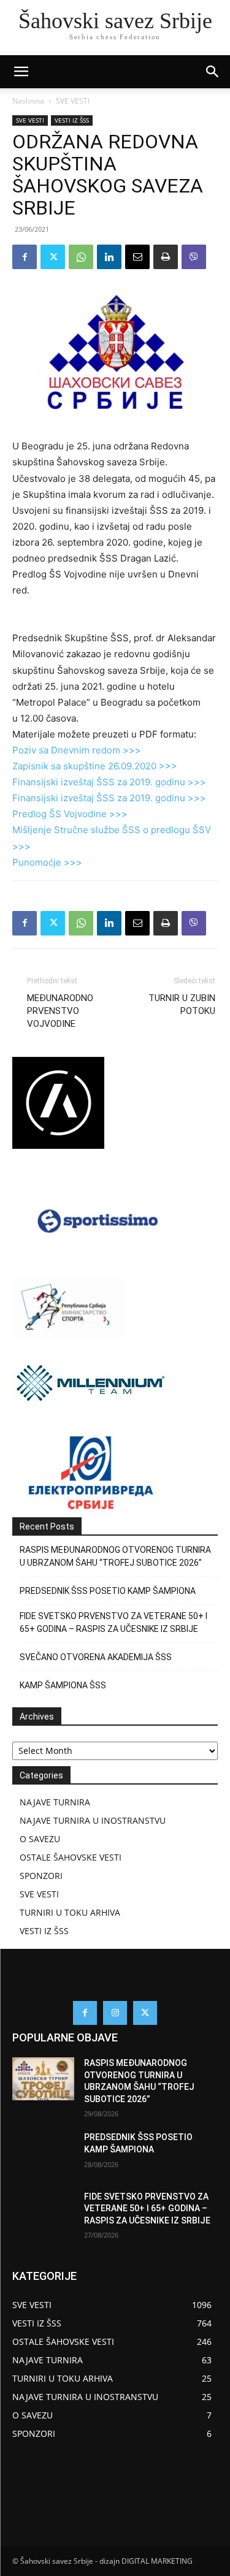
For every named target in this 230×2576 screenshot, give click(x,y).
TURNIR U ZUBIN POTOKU (182, 1004)
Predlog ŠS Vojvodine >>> (70, 814)
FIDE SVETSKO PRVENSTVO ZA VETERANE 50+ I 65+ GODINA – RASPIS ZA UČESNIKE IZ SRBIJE (113, 1622)
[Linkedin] (109, 257)
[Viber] (194, 257)
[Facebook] (25, 257)
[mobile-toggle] (21, 72)
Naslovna (28, 101)
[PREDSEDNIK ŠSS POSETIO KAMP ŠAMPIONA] (43, 2153)
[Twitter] (53, 257)
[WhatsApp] (81, 257)
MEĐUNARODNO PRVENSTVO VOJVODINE (60, 1011)
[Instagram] (115, 2013)
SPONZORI (41, 1876)
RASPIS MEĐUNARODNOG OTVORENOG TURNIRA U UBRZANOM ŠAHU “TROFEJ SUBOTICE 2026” (115, 1556)
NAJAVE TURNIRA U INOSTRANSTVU (93, 1820)
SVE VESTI (73, 101)
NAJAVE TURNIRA (55, 1802)
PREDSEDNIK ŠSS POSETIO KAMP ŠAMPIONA (108, 1591)
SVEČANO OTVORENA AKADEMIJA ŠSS (96, 1657)
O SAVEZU (40, 1839)
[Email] (137, 257)
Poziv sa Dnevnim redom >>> (77, 750)
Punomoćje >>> (47, 862)
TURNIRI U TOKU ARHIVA (70, 1912)
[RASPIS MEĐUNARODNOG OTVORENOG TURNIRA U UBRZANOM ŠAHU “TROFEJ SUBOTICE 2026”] (43, 2079)
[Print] (166, 257)
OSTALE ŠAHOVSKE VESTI (71, 1857)
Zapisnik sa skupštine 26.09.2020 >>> (95, 766)
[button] (213, 72)
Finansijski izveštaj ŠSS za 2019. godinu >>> (109, 782)
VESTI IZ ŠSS (72, 120)
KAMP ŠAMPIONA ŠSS (63, 1685)
